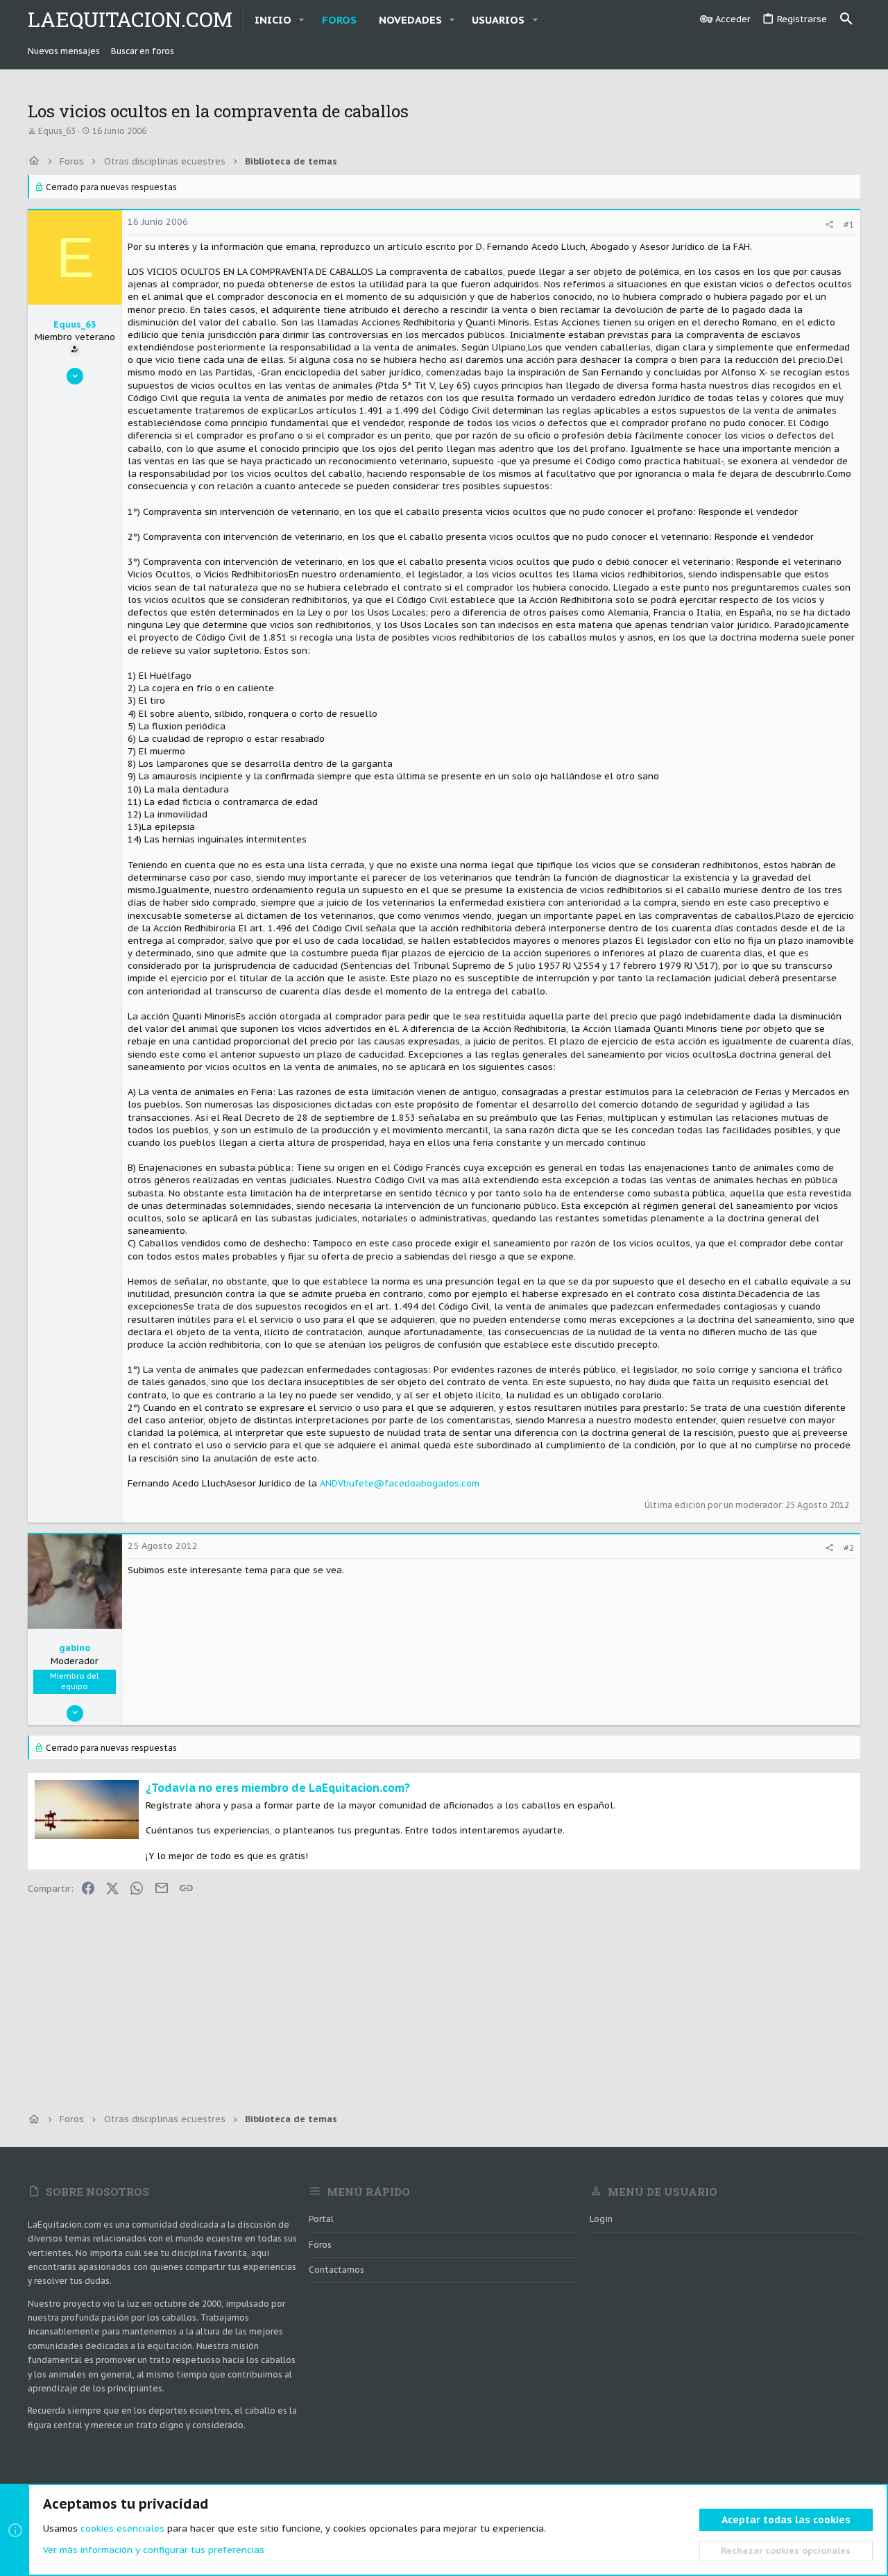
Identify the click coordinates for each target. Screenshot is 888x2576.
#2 (849, 1548)
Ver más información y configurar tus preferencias (154, 2550)
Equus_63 (57, 131)
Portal (321, 2219)
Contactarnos (336, 2270)
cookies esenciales (122, 2528)
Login (601, 2219)
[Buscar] (846, 19)
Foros (320, 2245)
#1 (849, 224)
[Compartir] (829, 224)
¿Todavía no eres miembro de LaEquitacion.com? (278, 1788)
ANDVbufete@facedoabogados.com (400, 1483)
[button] (302, 20)
